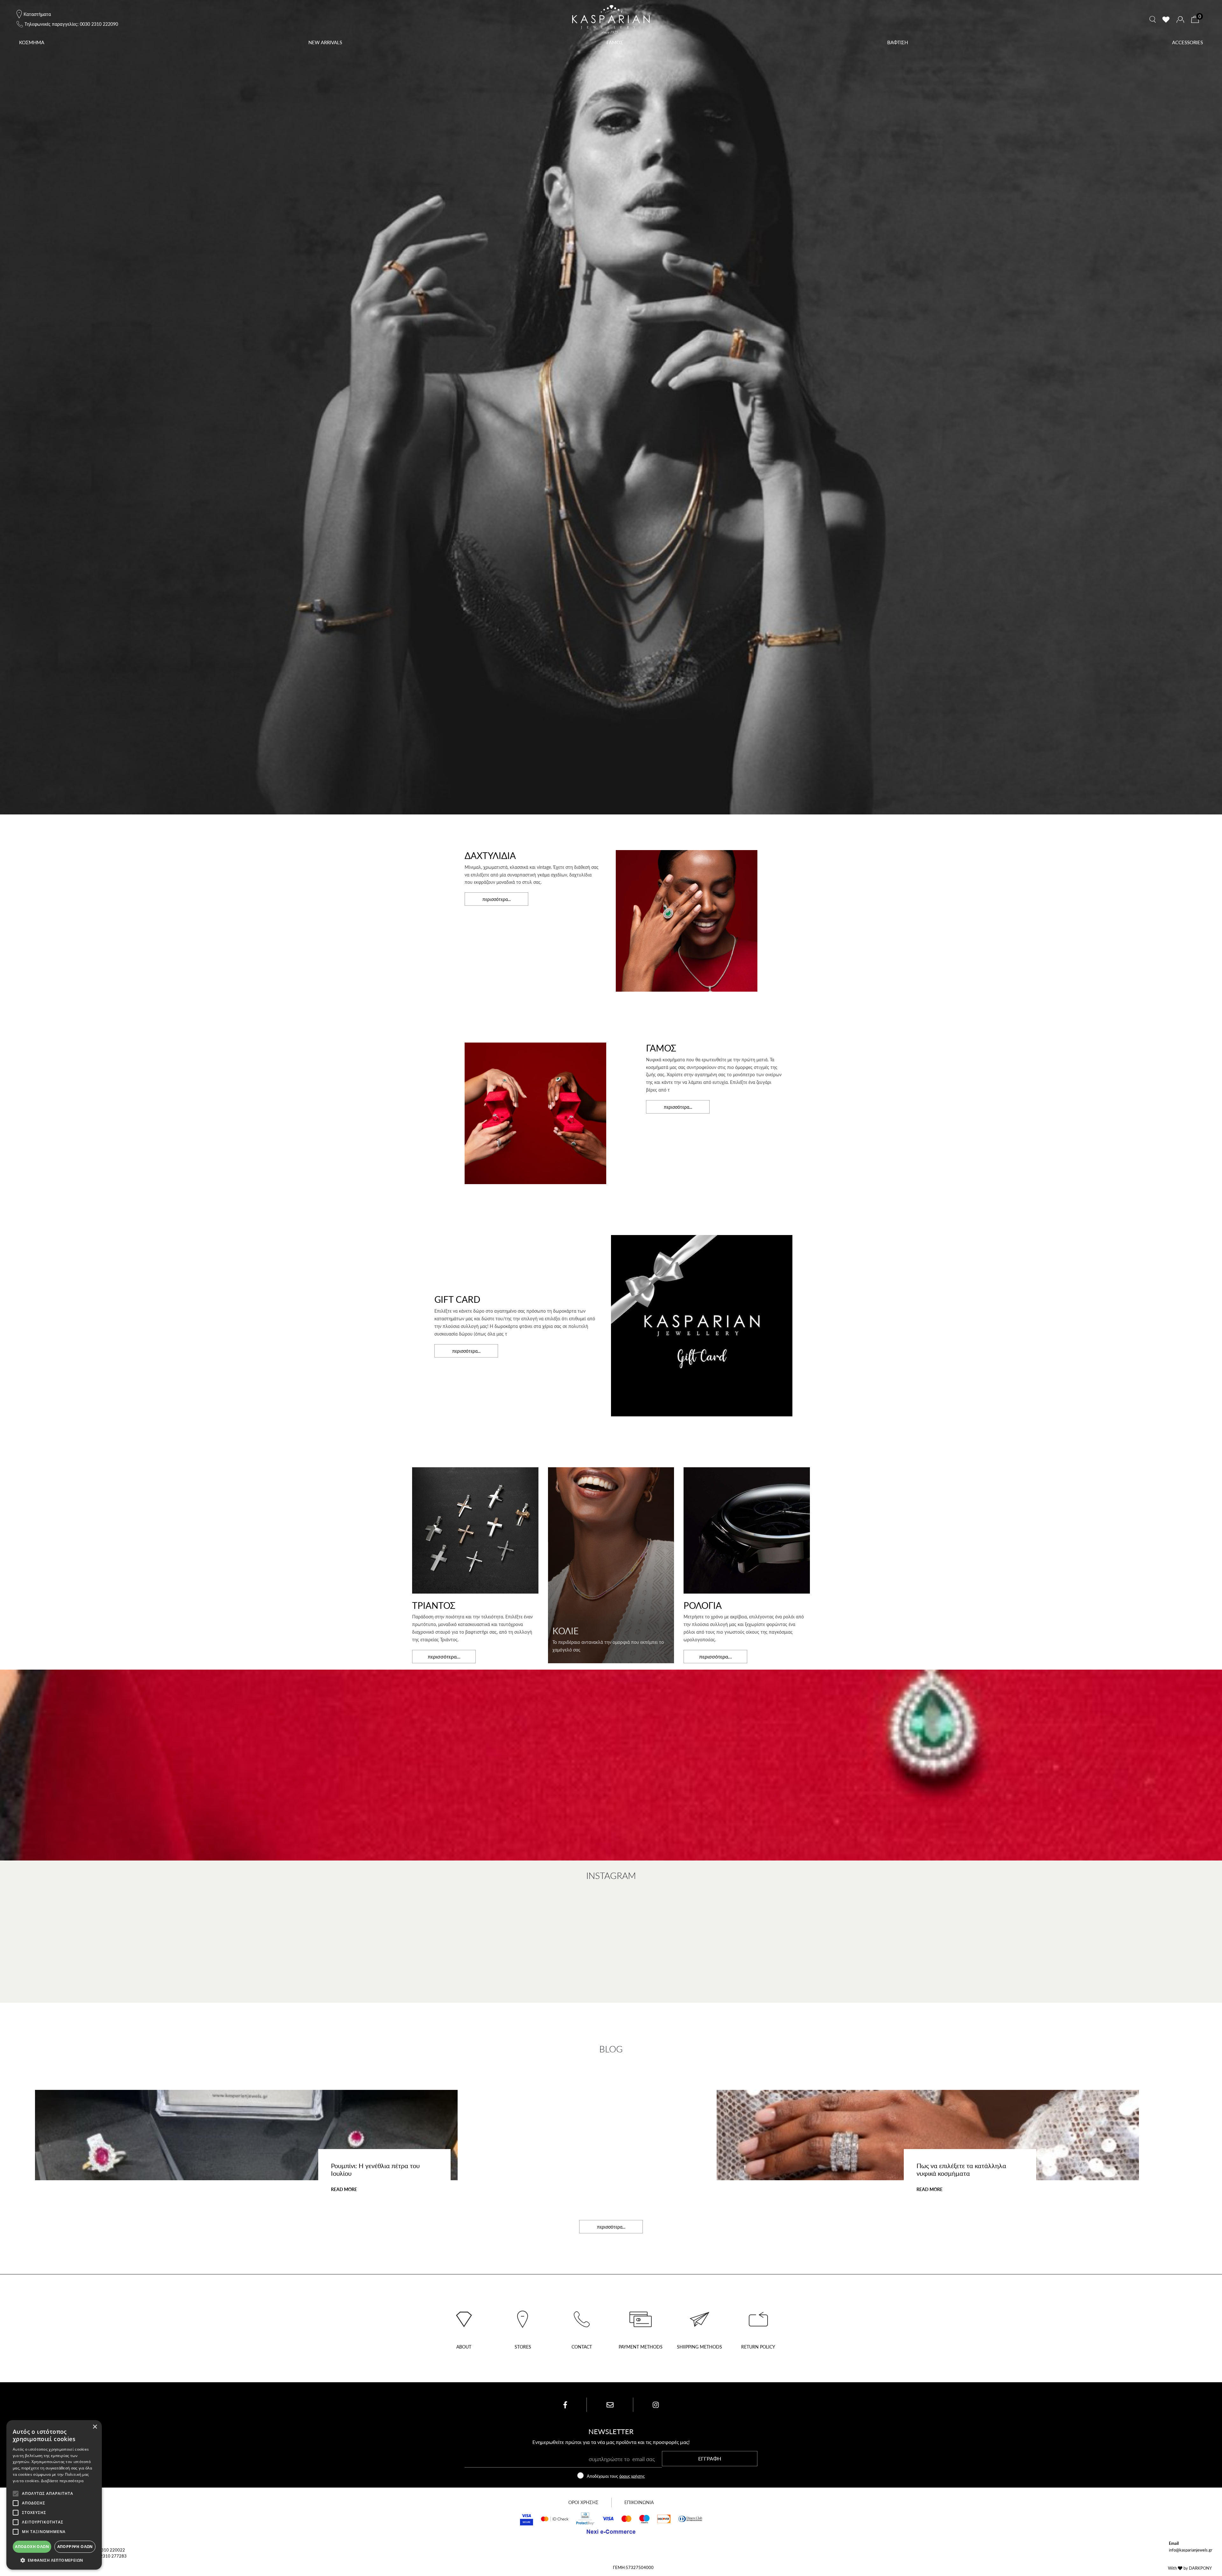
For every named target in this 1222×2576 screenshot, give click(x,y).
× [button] (95, 2427)
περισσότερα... (497, 899)
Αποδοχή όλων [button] (32, 2547)
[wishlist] (1166, 19)
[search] (1153, 19)
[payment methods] (640, 2317)
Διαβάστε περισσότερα (62, 2481)
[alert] (54, 2495)
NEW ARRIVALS (325, 42)
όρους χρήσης (632, 2476)
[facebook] (565, 2405)
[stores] (523, 2317)
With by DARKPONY (1190, 2568)
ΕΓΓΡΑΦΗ (710, 2458)
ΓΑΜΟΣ (615, 42)
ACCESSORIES (1187, 42)
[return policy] (758, 2317)
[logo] (611, 19)
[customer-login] (1180, 20)
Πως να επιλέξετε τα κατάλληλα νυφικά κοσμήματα (961, 2169)
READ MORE (344, 2189)
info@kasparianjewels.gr (1191, 2550)
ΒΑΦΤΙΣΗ (898, 42)
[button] (54, 2560)
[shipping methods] (699, 2317)
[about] (464, 2317)
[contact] (582, 2317)
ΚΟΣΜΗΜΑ (32, 42)
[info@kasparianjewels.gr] (610, 2405)
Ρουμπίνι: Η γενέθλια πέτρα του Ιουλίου (375, 2169)
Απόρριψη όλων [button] (75, 2547)
